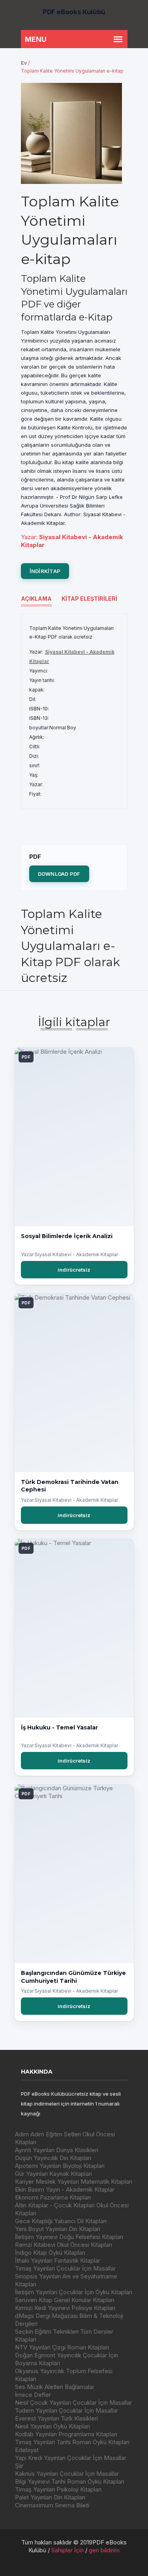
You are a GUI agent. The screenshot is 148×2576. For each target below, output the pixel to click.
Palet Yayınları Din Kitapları (50, 2497)
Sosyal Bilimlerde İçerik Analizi (67, 1236)
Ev (24, 63)
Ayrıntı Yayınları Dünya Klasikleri (57, 2150)
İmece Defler (33, 2395)
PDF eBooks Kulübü (74, 12)
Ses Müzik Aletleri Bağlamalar (55, 2387)
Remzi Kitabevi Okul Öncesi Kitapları (64, 2245)
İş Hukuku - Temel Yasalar (59, 1727)
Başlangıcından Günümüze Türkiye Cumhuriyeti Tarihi (73, 1977)
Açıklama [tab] (36, 599)
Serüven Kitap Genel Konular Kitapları (65, 2300)
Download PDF (59, 874)
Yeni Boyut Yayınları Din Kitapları (58, 2229)
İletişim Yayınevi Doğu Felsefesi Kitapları (69, 2237)
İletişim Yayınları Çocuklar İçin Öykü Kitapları (74, 2292)
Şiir (19, 2466)
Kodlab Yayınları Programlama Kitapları (66, 2434)
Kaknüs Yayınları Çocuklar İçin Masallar (67, 2474)
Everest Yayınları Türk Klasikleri (56, 2418)
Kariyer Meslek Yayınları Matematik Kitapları (74, 2182)
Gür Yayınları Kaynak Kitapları (53, 2174)
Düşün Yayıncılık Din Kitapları (53, 2158)
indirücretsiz (74, 1270)
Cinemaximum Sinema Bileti (52, 2505)
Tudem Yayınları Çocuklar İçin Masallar (67, 2410)
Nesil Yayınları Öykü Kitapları (52, 2426)
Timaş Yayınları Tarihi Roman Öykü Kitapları (72, 2442)
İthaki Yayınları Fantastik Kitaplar (58, 2260)
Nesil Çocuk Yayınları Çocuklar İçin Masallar (73, 2403)
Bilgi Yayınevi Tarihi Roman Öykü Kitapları (70, 2481)
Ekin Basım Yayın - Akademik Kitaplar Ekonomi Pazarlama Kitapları (65, 2193)
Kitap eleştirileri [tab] (89, 599)
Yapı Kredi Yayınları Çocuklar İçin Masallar (71, 2458)
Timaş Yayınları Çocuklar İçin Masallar (65, 2268)
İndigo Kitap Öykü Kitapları (50, 2253)
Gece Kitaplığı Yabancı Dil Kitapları (61, 2221)
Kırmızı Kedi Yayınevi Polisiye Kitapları (65, 2308)
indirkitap (45, 571)
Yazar (28, 537)
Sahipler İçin (67, 2550)
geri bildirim (104, 2550)
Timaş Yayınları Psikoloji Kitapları (58, 2489)
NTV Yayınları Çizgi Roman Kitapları (62, 2347)
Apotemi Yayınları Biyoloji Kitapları (60, 2166)
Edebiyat (27, 2450)
